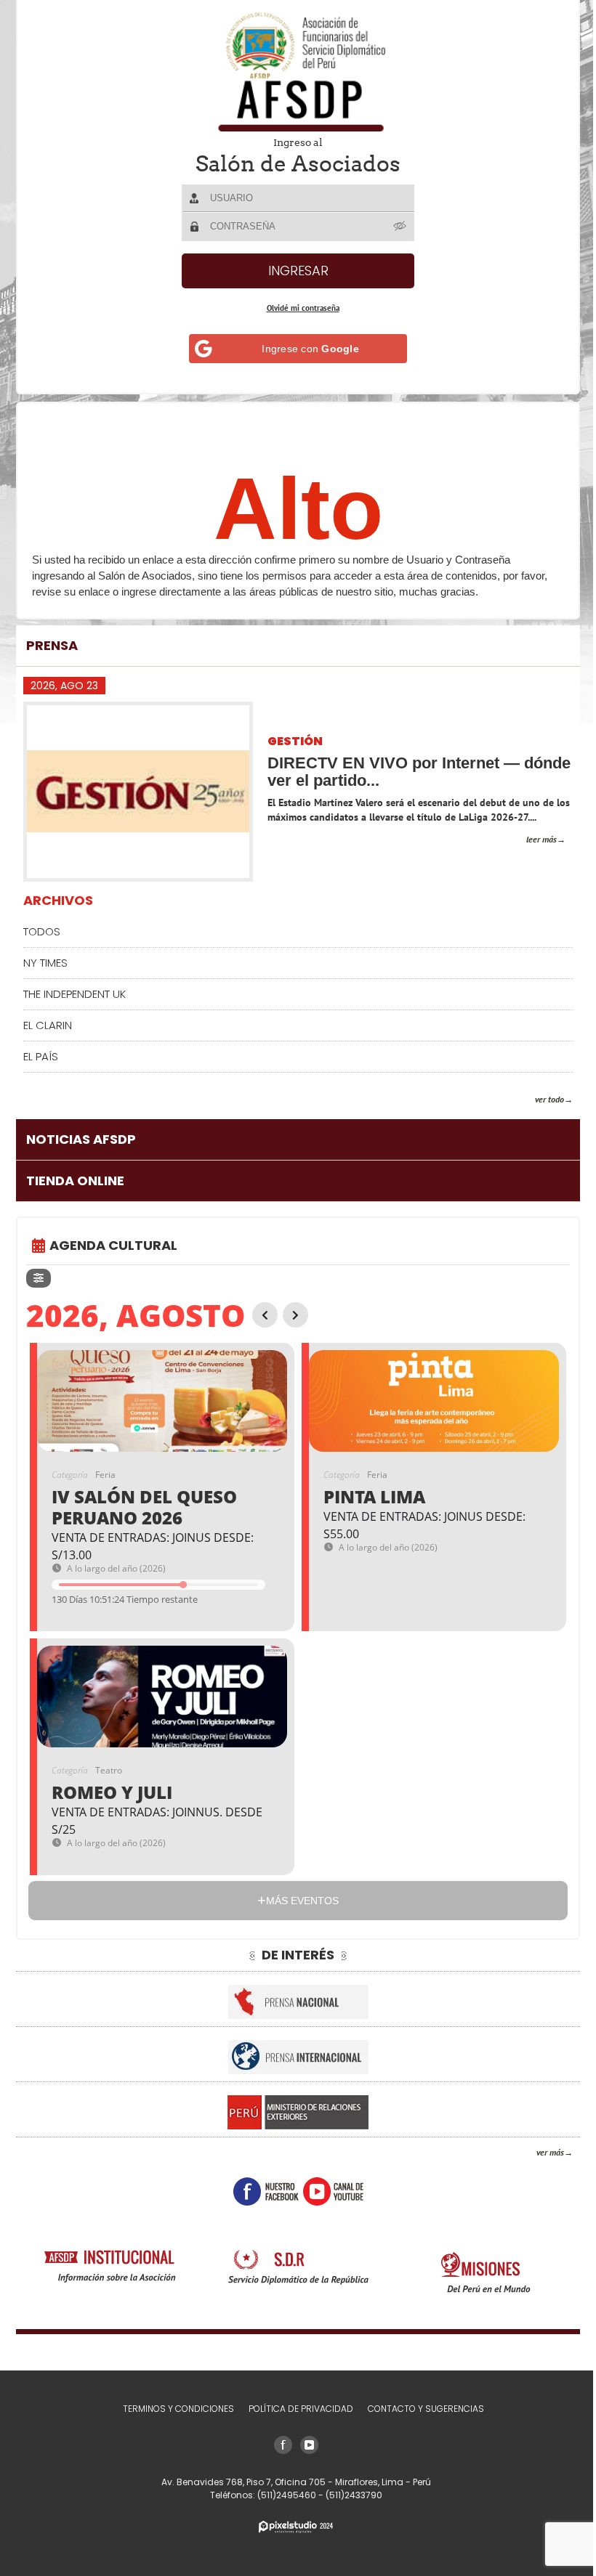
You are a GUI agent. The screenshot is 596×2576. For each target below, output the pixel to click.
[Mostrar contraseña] (395, 226)
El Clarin (48, 1025)
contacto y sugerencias (420, 2409)
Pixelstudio (291, 2527)
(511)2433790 (348, 2495)
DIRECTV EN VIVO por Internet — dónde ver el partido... (394, 772)
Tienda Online (75, 1181)
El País (41, 1056)
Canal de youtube (327, 2191)
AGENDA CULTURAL (113, 1245)
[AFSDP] (293, 72)
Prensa (52, 645)
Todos (42, 931)
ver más (539, 2152)
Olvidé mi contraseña (297, 308)
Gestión (295, 742)
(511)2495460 (282, 2495)
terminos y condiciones (173, 2409)
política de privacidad (295, 2409)
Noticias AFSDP (81, 1139)
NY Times (45, 963)
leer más (531, 839)
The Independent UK (74, 994)
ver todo (539, 1099)
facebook (260, 2191)
